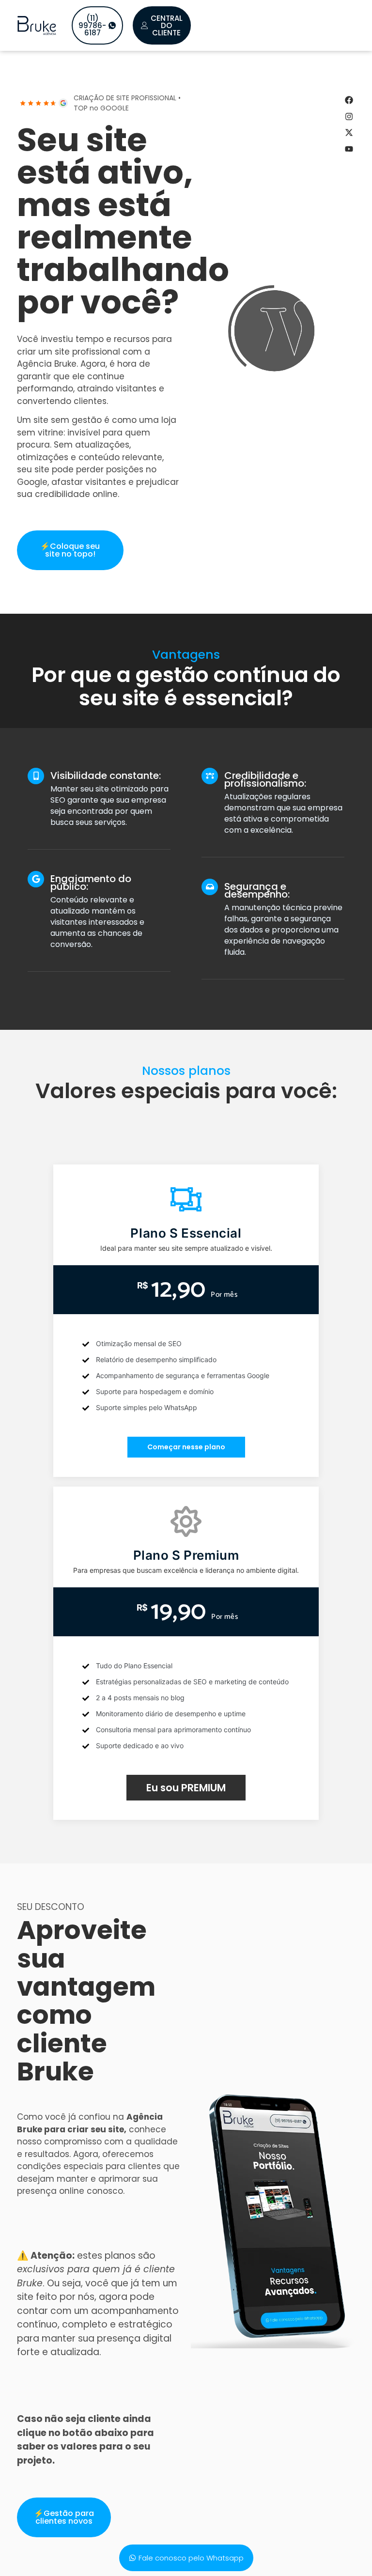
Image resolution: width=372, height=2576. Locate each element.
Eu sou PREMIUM (186, 1788)
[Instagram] (349, 116)
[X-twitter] (349, 133)
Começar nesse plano (186, 1447)
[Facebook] (349, 100)
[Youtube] (349, 149)
